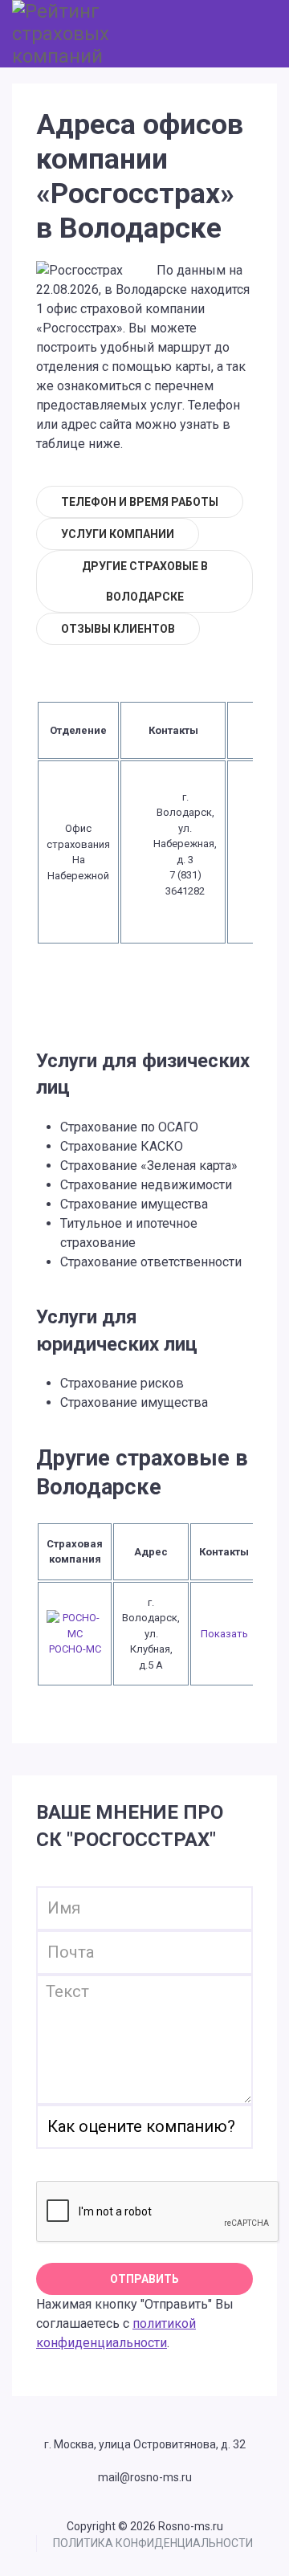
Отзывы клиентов (118, 629)
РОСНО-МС (75, 1649)
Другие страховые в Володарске (145, 581)
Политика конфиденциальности (153, 2543)
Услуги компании (118, 534)
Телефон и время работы (140, 502)
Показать (224, 1634)
